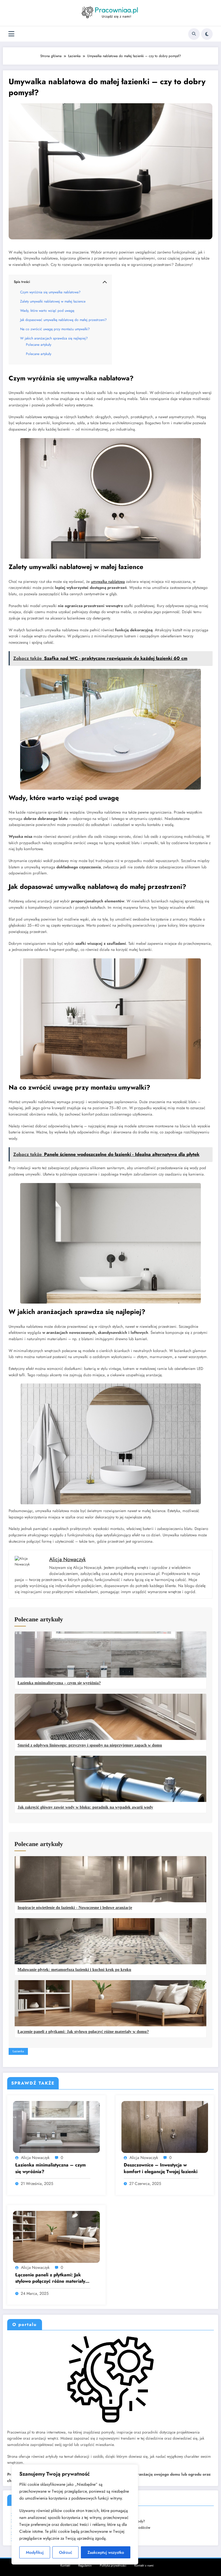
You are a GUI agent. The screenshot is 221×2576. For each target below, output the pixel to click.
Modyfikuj (35, 2552)
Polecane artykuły (39, 345)
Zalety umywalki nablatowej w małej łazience (53, 301)
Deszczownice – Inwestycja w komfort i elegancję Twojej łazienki (161, 2168)
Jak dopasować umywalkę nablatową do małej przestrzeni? (63, 320)
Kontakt (65, 2565)
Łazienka (18, 2051)
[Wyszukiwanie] (194, 34)
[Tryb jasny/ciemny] (207, 34)
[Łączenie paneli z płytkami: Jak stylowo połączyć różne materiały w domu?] (56, 2236)
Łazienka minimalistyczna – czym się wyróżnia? (51, 2168)
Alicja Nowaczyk (35, 2158)
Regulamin (85, 2565)
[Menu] (11, 34)
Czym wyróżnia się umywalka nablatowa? (50, 292)
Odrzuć (66, 2552)
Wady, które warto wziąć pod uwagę (47, 311)
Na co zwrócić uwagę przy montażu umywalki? (55, 329)
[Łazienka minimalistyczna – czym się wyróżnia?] (56, 2127)
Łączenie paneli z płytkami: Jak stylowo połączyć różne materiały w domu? (53, 2278)
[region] (75, 2514)
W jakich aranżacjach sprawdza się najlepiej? (54, 338)
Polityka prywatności (113, 2565)
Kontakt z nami (144, 2565)
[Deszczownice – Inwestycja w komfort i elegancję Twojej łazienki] (165, 2127)
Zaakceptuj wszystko (106, 2552)
